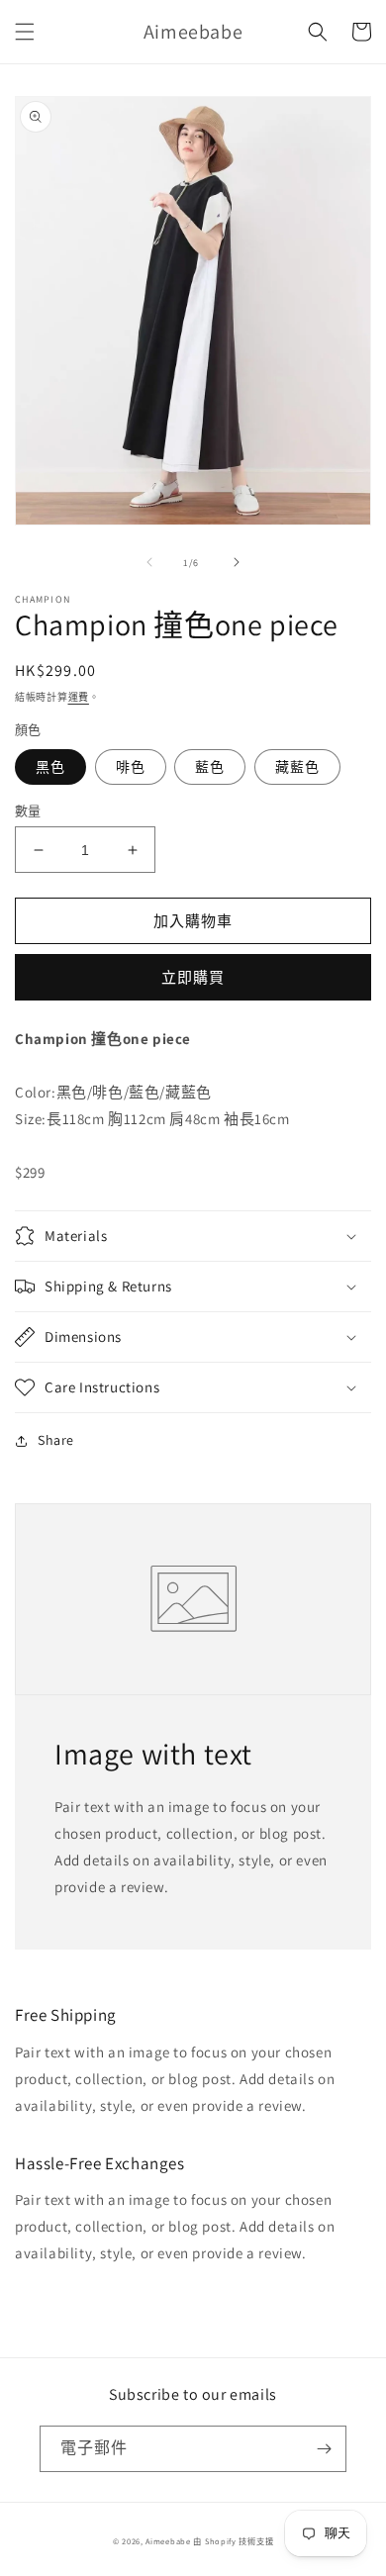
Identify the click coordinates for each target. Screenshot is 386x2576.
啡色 (131, 767)
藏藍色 (297, 767)
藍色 (210, 767)
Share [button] (56, 1440)
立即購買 (193, 977)
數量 (28, 811)
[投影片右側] (237, 562)
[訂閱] (324, 2449)
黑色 (50, 767)
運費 (79, 697)
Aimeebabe (168, 2541)
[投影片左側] (149, 562)
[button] (25, 32)
